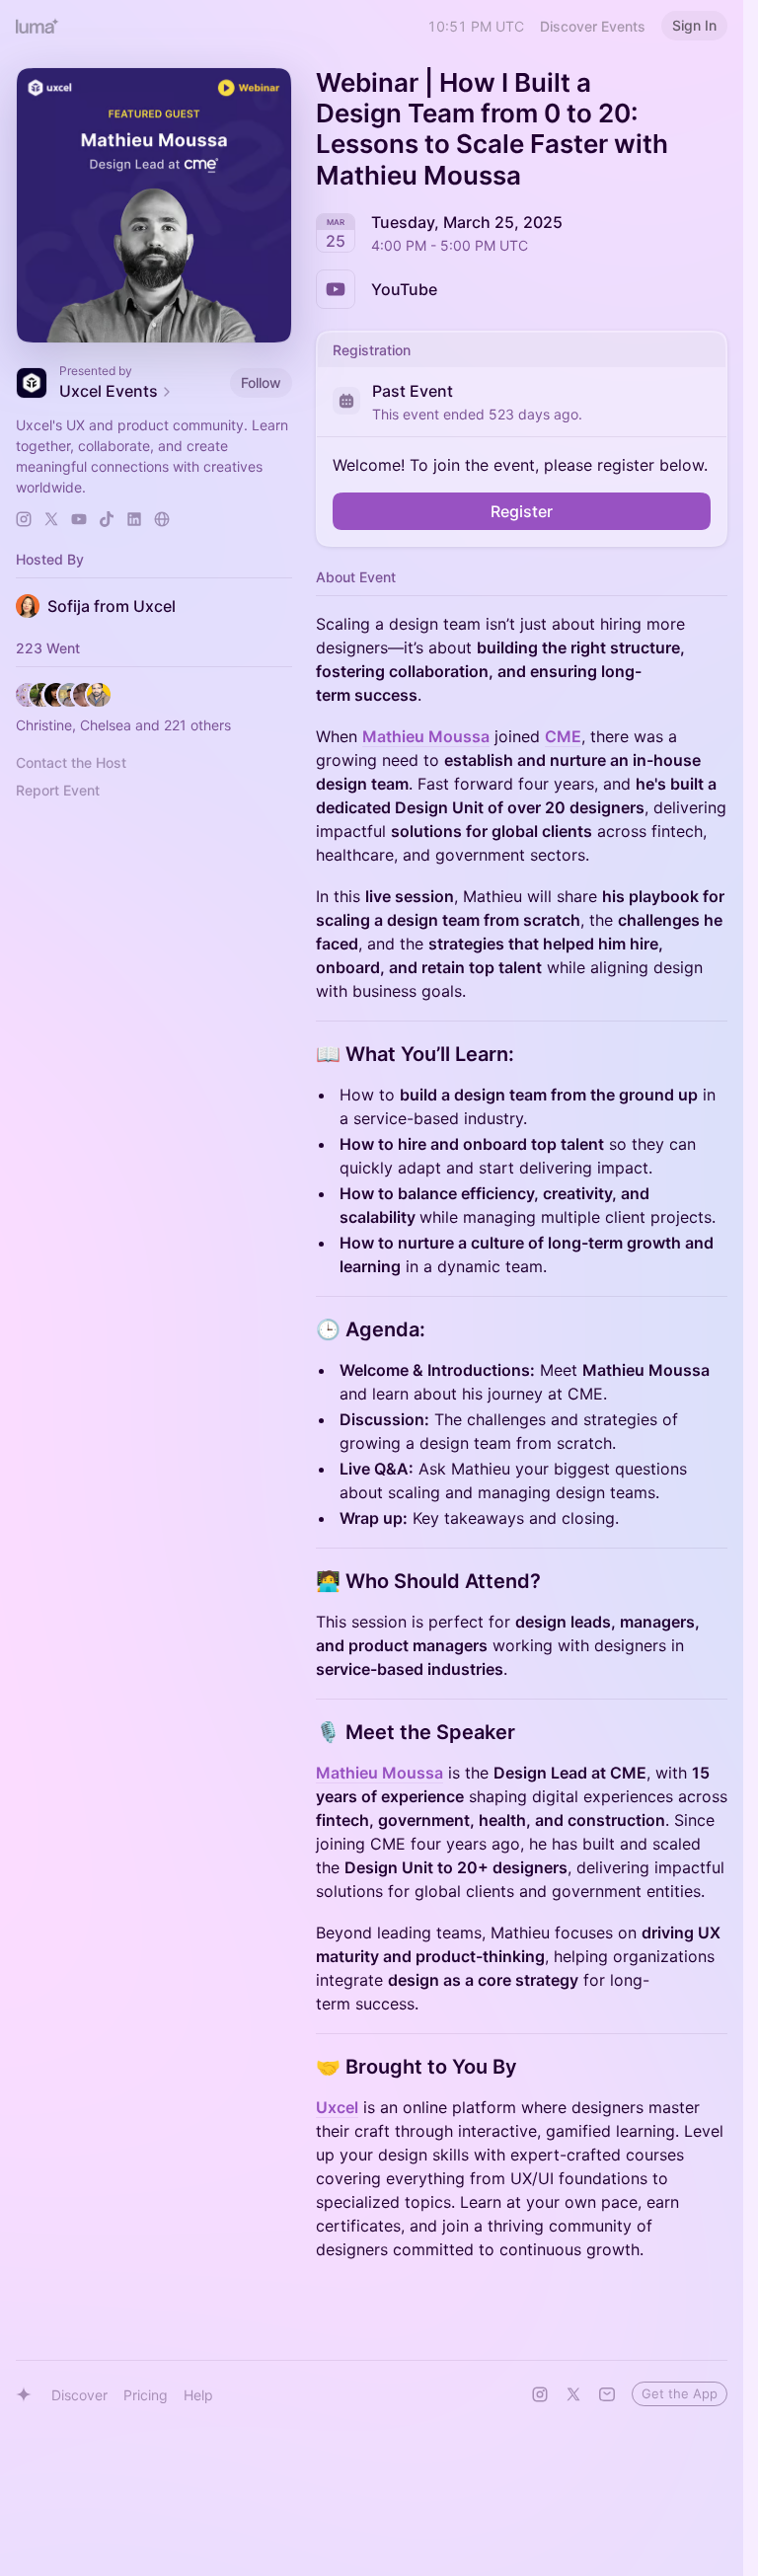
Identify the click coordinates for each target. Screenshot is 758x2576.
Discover (79, 2395)
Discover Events (593, 26)
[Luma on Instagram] (540, 2394)
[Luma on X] (573, 2394)
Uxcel (337, 2107)
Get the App (680, 2393)
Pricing (146, 2395)
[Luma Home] (38, 26)
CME (563, 736)
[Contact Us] (607, 2394)
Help (198, 2395)
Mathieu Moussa (426, 736)
